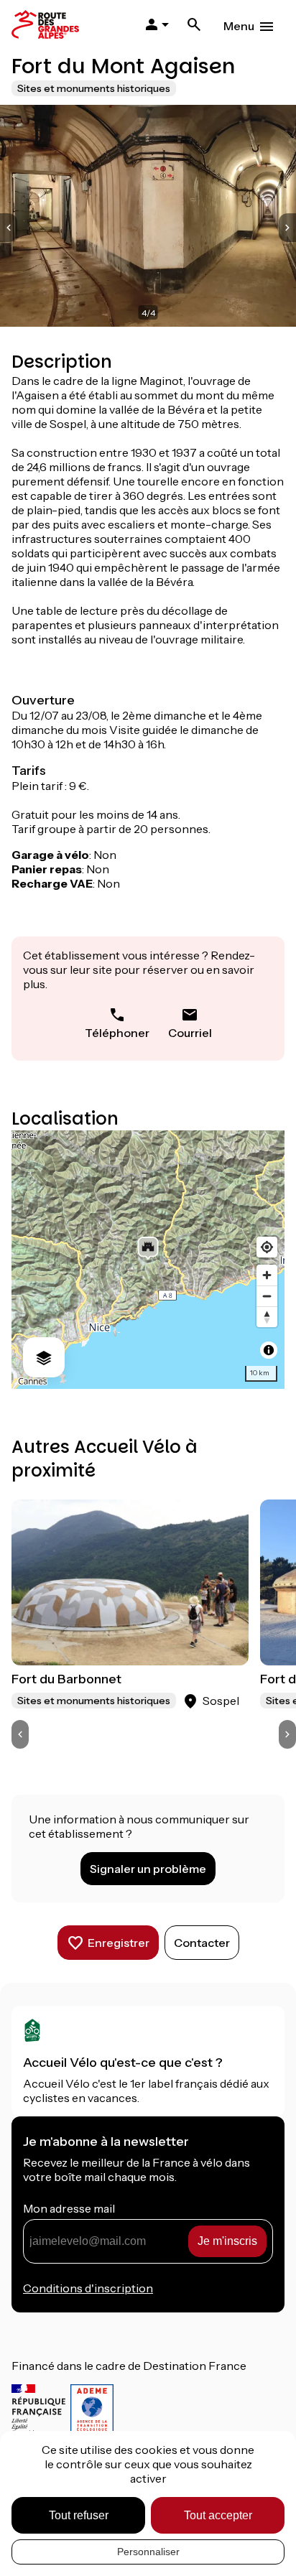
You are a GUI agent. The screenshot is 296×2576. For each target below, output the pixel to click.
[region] (148, 1260)
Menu (239, 26)
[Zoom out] (267, 1296)
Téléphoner (117, 1033)
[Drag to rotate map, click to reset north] (267, 1317)
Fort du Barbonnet (66, 1679)
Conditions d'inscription (88, 2288)
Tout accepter (218, 2515)
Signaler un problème (148, 1869)
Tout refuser (79, 2515)
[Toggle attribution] (269, 1350)
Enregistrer (119, 1943)
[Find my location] (267, 1247)
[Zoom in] (267, 1275)
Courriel (190, 1033)
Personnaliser (148, 2552)
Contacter (202, 1943)
